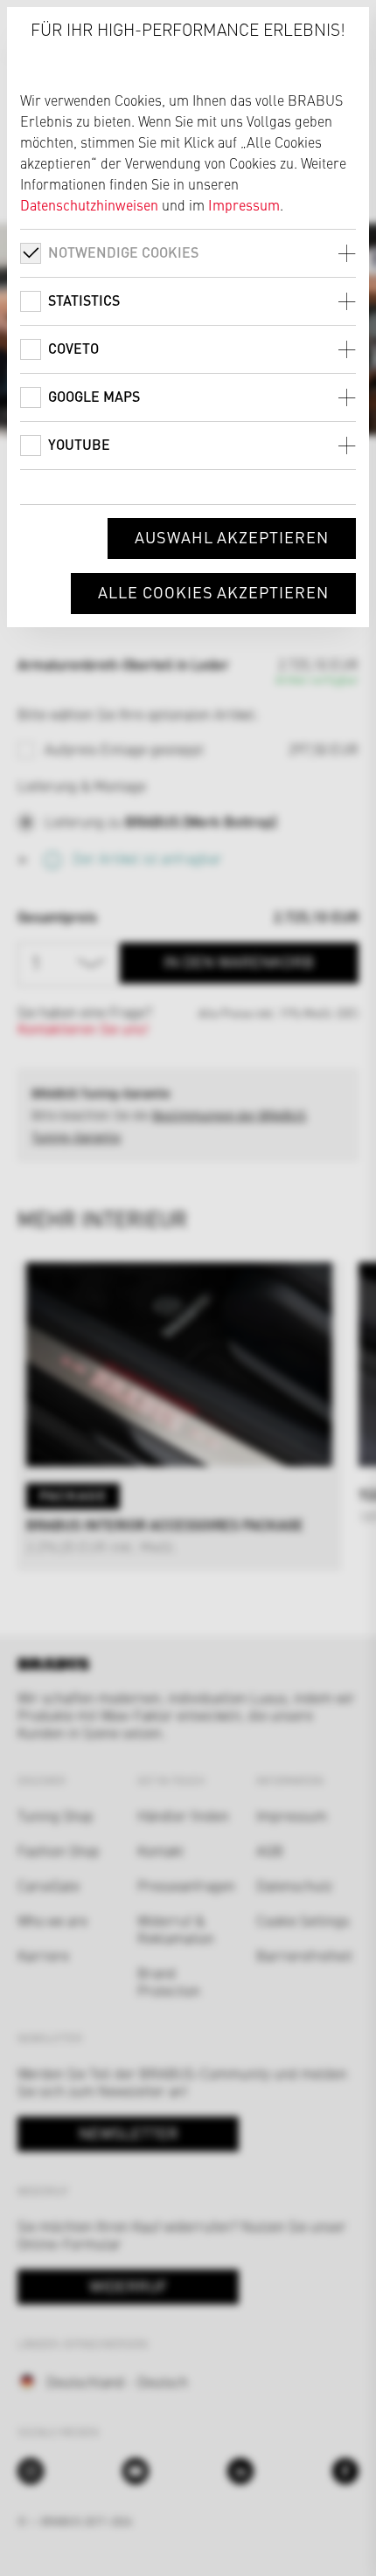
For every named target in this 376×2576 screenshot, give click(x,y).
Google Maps (94, 396)
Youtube (79, 444)
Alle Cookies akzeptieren (213, 592)
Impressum (244, 204)
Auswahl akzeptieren (232, 537)
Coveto (73, 348)
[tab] (188, 253)
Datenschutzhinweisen (89, 204)
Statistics (84, 300)
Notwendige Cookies (123, 252)
